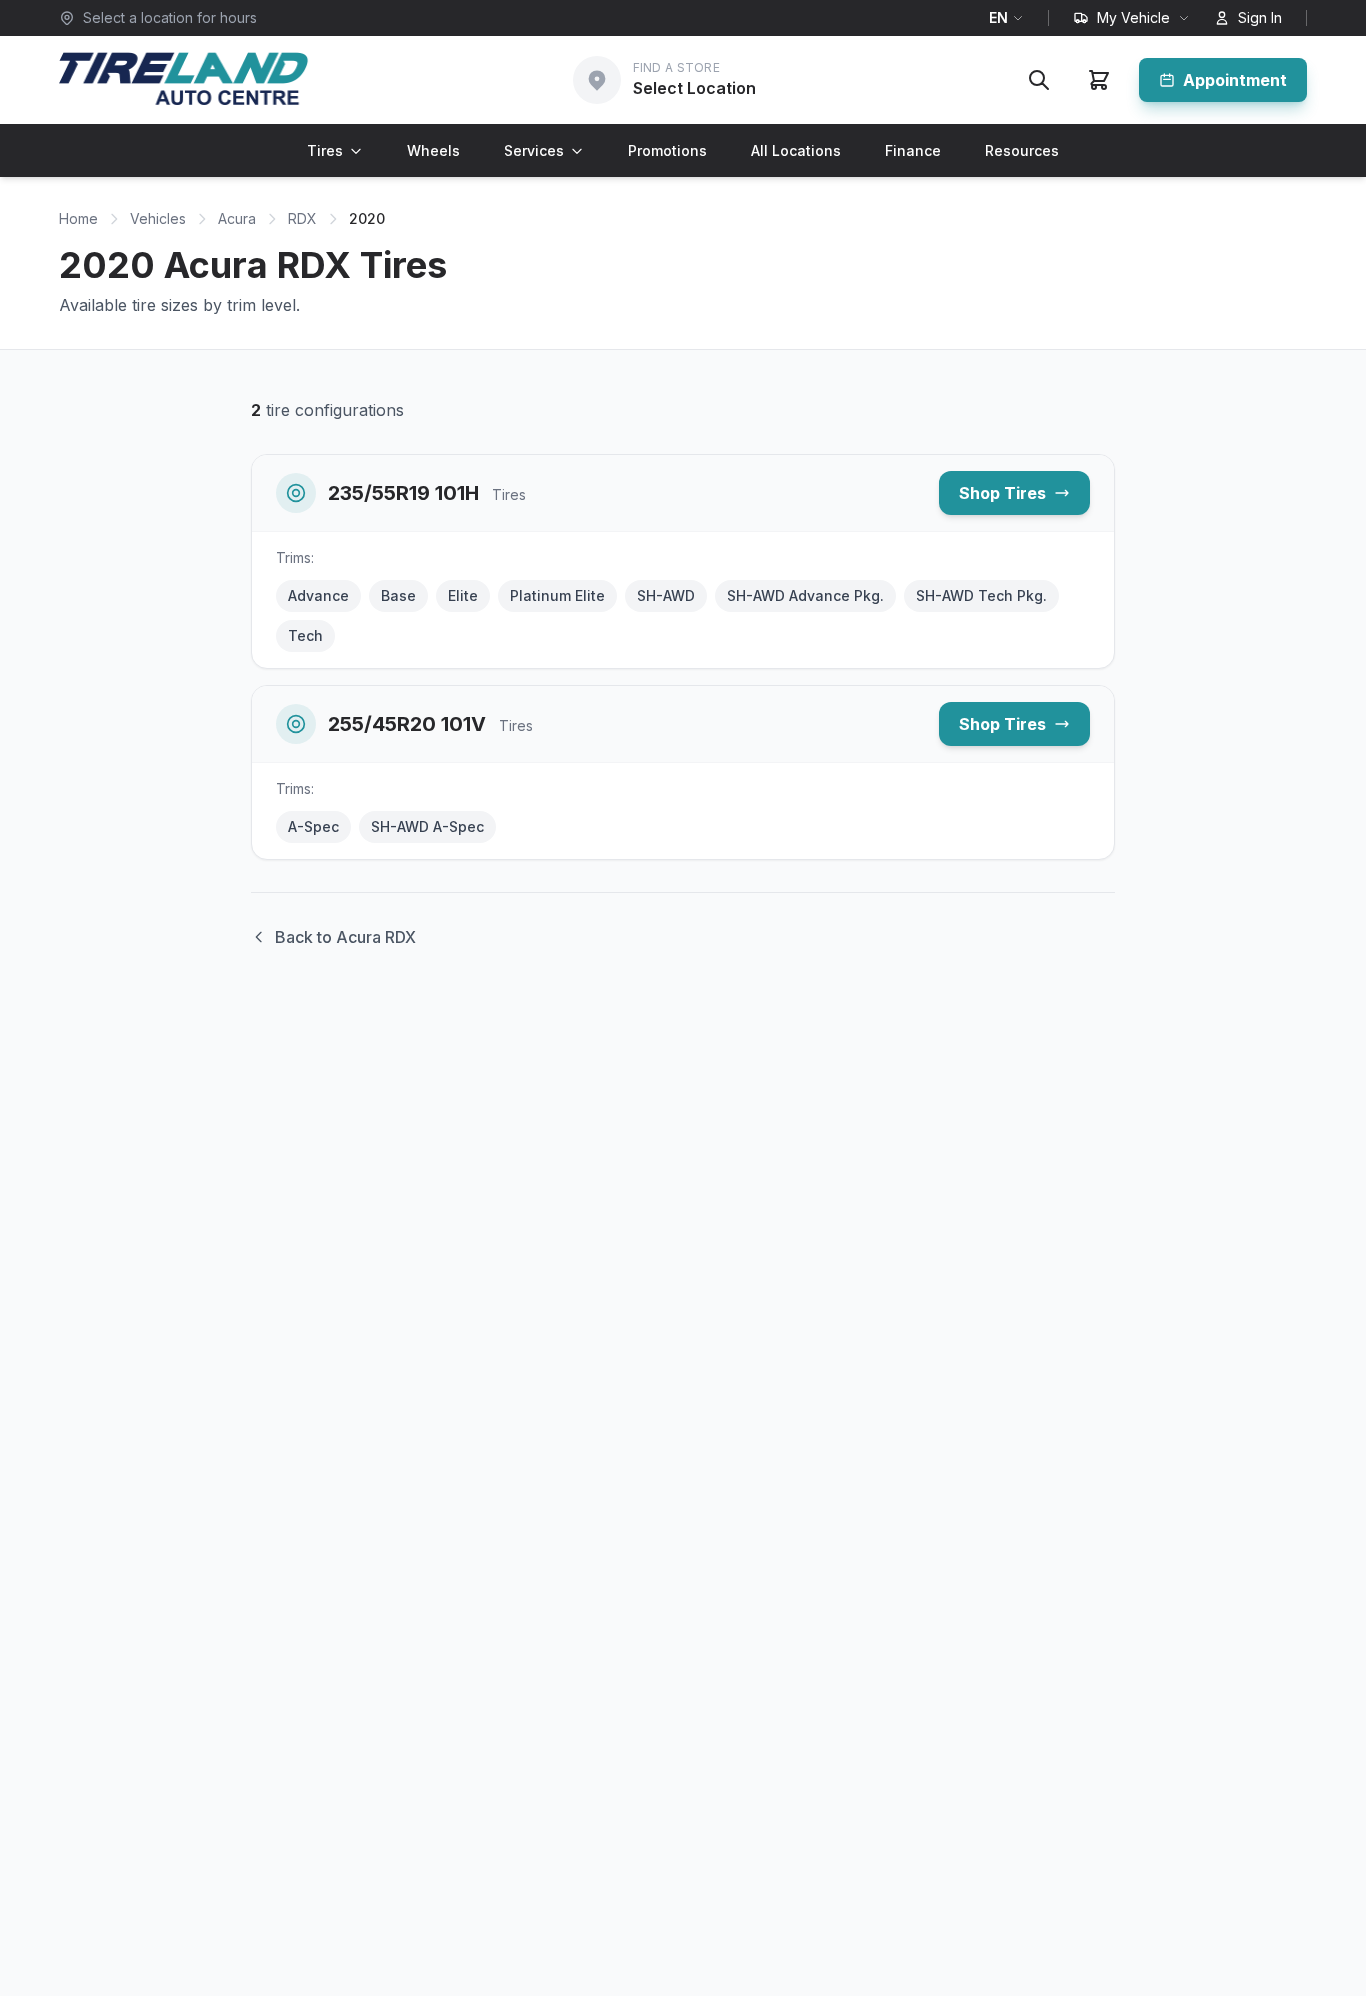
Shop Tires (1002, 493)
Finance (913, 150)
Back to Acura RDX (345, 937)
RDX (302, 218)
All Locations (796, 150)
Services (534, 150)
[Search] (1039, 80)
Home (78, 218)
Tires (325, 150)
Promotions (667, 150)
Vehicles (158, 218)
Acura (237, 218)
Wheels (433, 150)
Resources (1022, 150)
